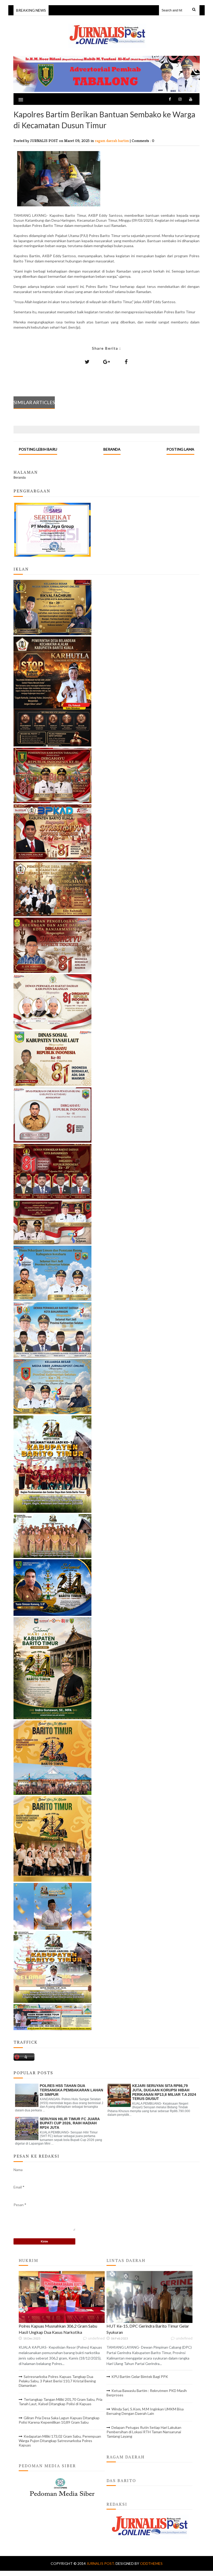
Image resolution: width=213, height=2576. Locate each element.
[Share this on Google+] (106, 362)
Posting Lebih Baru (38, 449)
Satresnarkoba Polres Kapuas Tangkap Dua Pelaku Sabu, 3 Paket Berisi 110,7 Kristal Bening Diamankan (57, 2381)
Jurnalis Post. (101, 2563)
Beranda (112, 449)
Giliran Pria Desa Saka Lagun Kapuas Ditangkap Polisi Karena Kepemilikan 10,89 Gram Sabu (59, 2420)
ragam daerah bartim (112, 141)
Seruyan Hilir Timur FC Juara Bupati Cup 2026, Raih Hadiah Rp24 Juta (70, 2123)
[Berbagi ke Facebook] (126, 362)
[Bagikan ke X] (87, 362)
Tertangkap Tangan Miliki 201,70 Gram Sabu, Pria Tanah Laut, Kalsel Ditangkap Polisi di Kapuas (61, 2402)
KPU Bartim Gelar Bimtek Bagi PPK (140, 2377)
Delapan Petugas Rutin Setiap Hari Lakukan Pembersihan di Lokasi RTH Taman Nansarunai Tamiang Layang (144, 2432)
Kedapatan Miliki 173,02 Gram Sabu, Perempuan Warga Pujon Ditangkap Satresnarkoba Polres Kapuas (60, 2441)
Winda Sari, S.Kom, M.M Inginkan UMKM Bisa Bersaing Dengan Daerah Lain (145, 2411)
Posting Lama (180, 449)
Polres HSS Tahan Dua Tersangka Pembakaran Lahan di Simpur (71, 2090)
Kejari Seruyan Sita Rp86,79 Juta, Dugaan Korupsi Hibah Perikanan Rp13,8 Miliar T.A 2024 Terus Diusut (164, 2092)
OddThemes (151, 2563)
